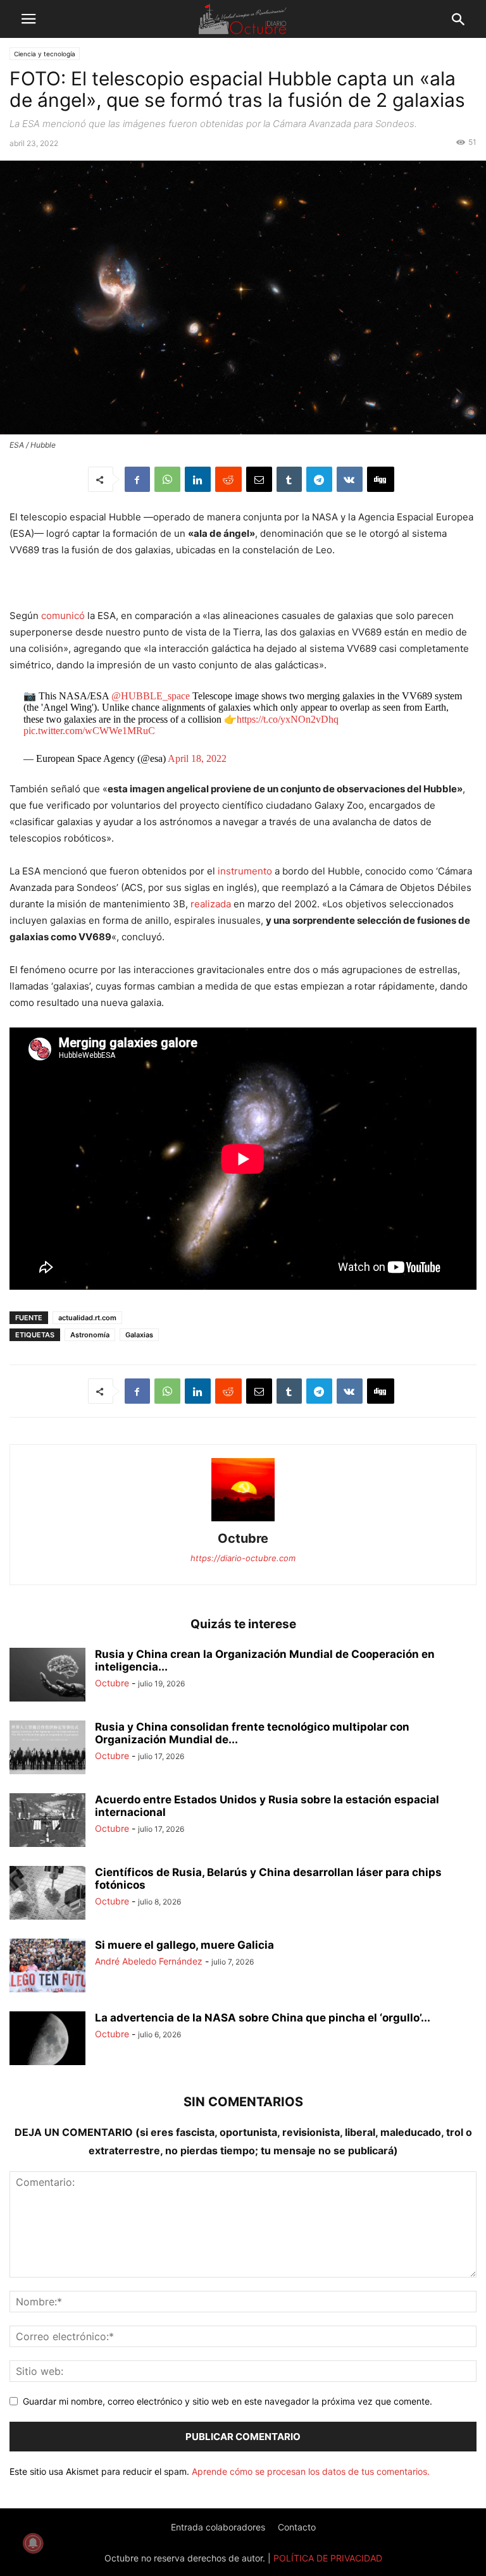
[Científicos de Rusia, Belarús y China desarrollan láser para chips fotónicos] (47, 1894)
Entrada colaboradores (218, 2527)
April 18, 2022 (197, 758)
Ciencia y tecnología (45, 54)
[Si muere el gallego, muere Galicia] (47, 1967)
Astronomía (90, 1335)
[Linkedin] (198, 479)
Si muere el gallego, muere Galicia (184, 1945)
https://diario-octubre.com (243, 1558)
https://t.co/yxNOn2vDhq (288, 719)
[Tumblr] (289, 479)
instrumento (245, 871)
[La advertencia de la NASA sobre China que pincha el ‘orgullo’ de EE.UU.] (47, 2040)
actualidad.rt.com (87, 1318)
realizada (211, 904)
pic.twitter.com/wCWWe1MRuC (89, 731)
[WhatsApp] (167, 479)
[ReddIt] (228, 479)
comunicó (63, 616)
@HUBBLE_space (151, 696)
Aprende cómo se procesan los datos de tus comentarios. (311, 2471)
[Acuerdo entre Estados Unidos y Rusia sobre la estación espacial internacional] (47, 1822)
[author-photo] (243, 1521)
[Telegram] (319, 479)
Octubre (243, 1538)
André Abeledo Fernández (149, 1961)
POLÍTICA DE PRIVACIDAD (328, 2558)
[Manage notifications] (33, 2543)
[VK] (350, 479)
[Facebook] (137, 479)
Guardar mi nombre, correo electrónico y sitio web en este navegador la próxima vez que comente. (227, 2401)
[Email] (259, 479)
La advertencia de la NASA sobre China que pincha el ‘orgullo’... (263, 2018)
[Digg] (381, 479)
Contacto (297, 2527)
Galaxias (139, 1335)
